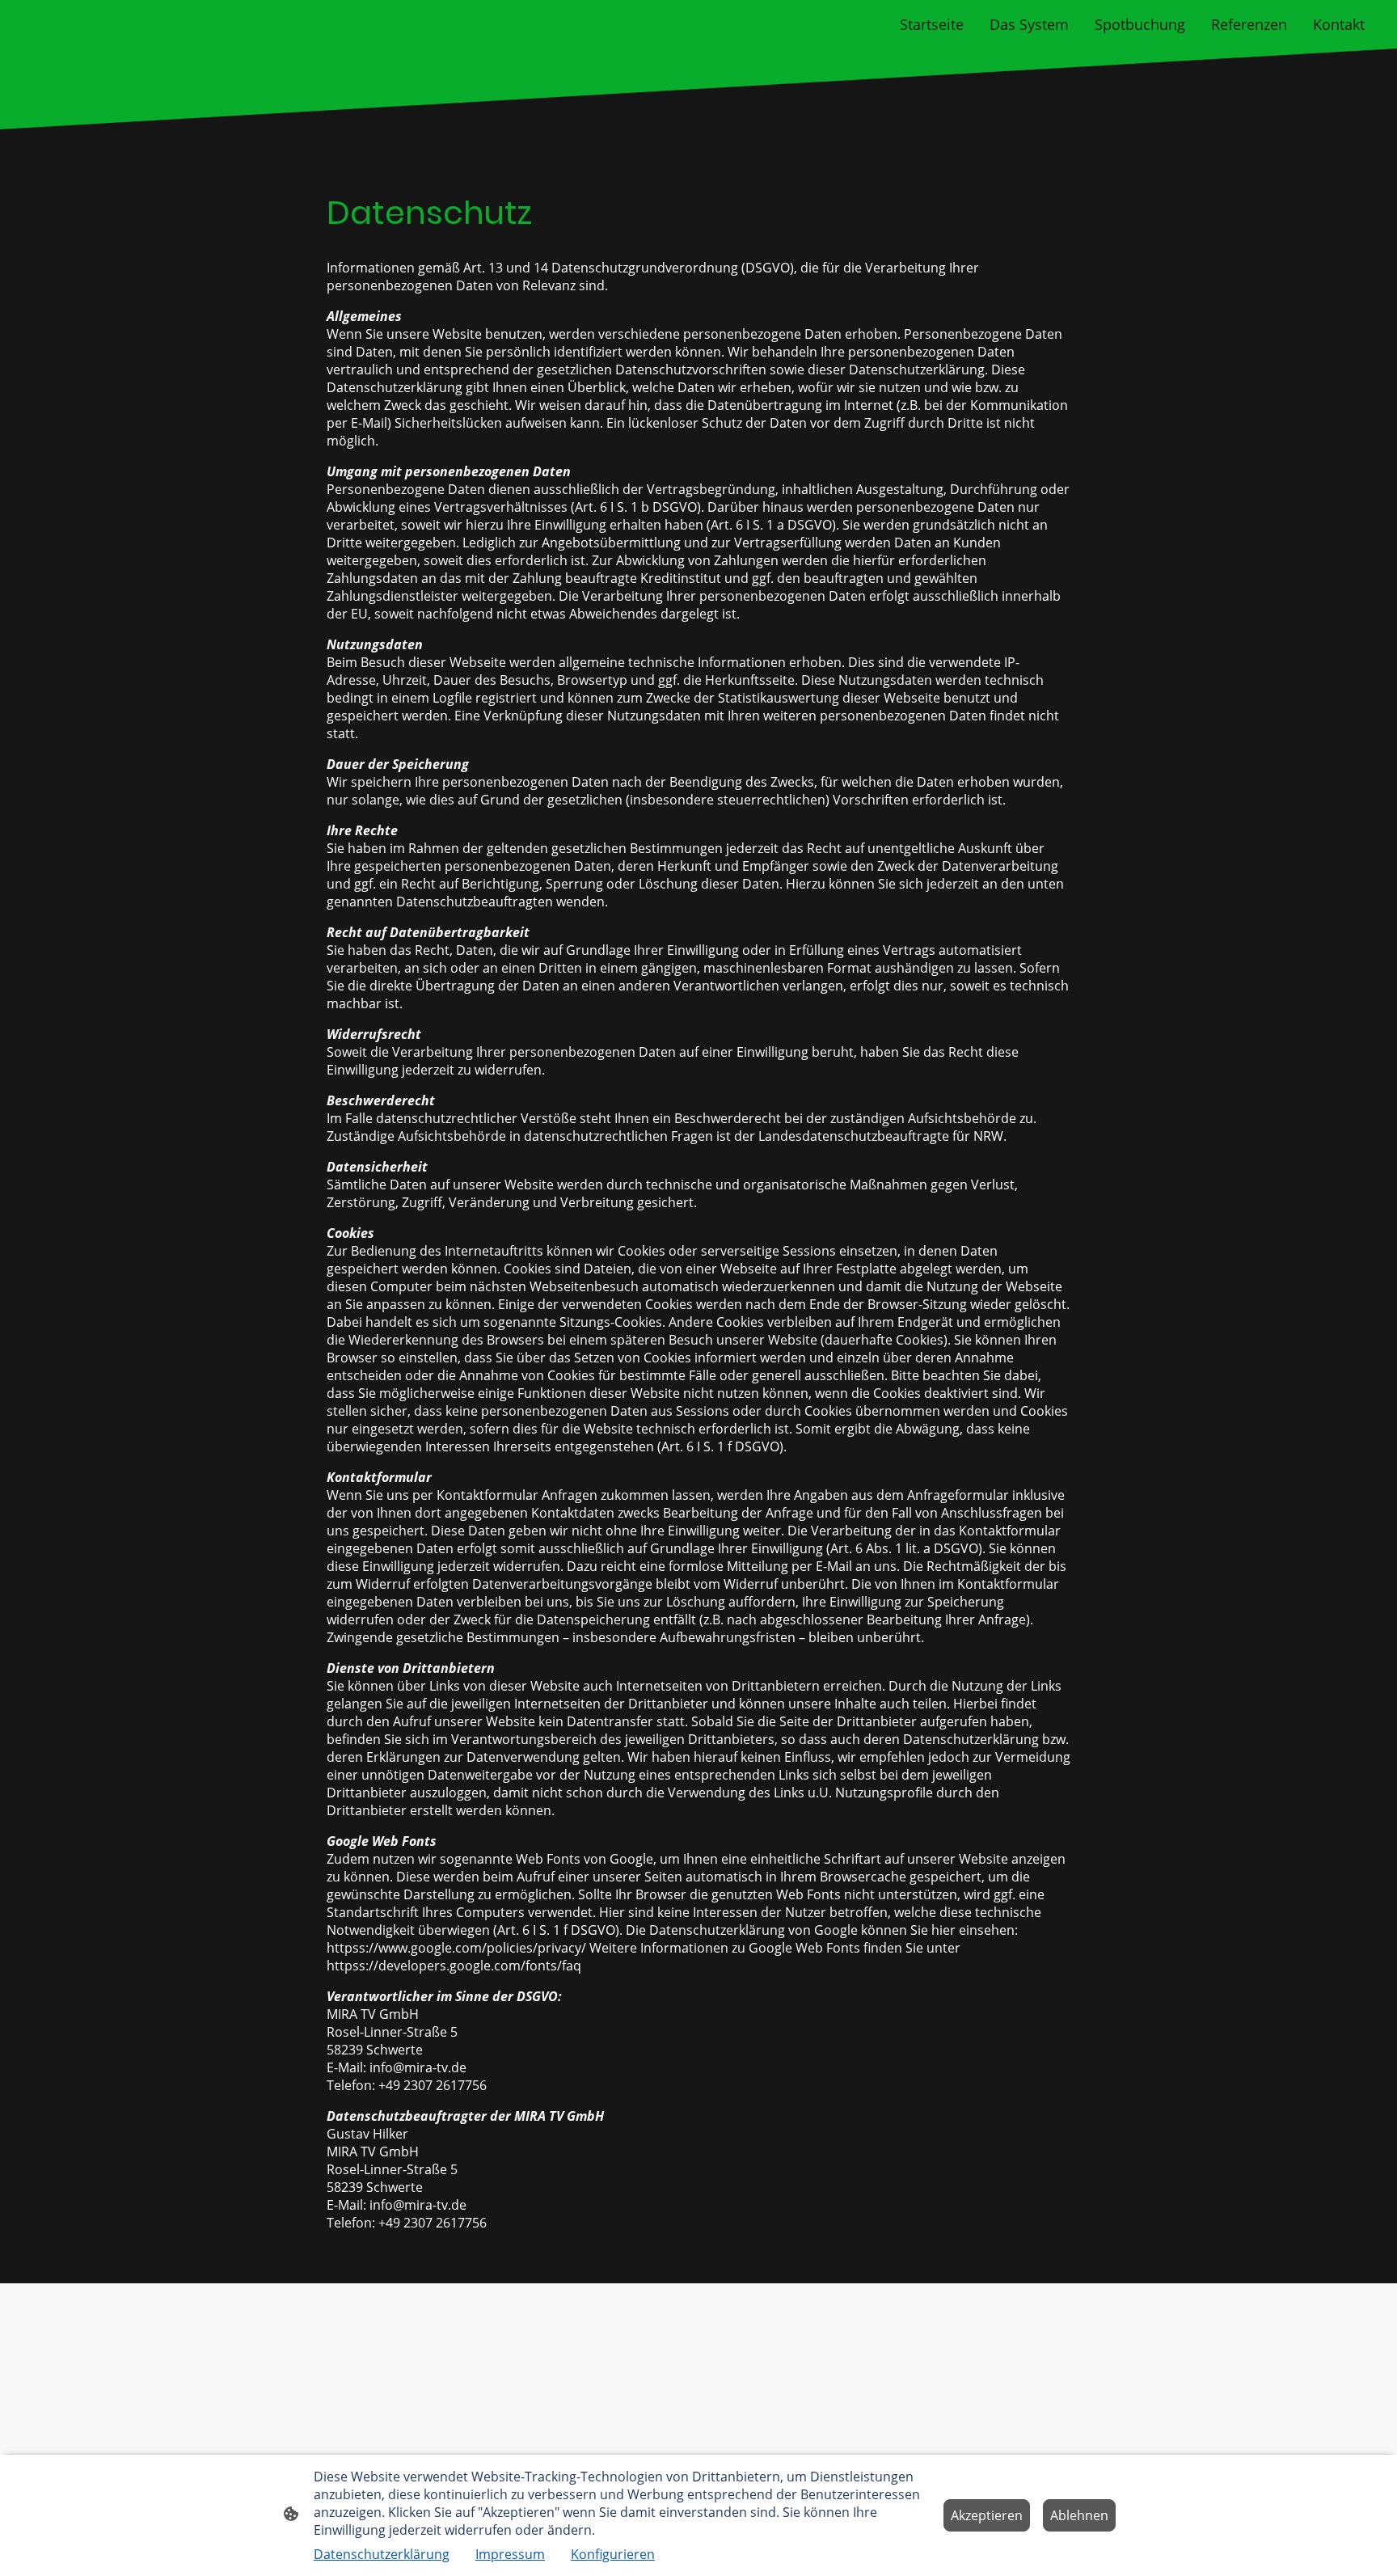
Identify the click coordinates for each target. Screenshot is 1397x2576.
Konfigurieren (613, 2554)
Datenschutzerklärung (382, 2554)
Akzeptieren (987, 2515)
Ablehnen (1079, 2515)
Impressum (510, 2554)
